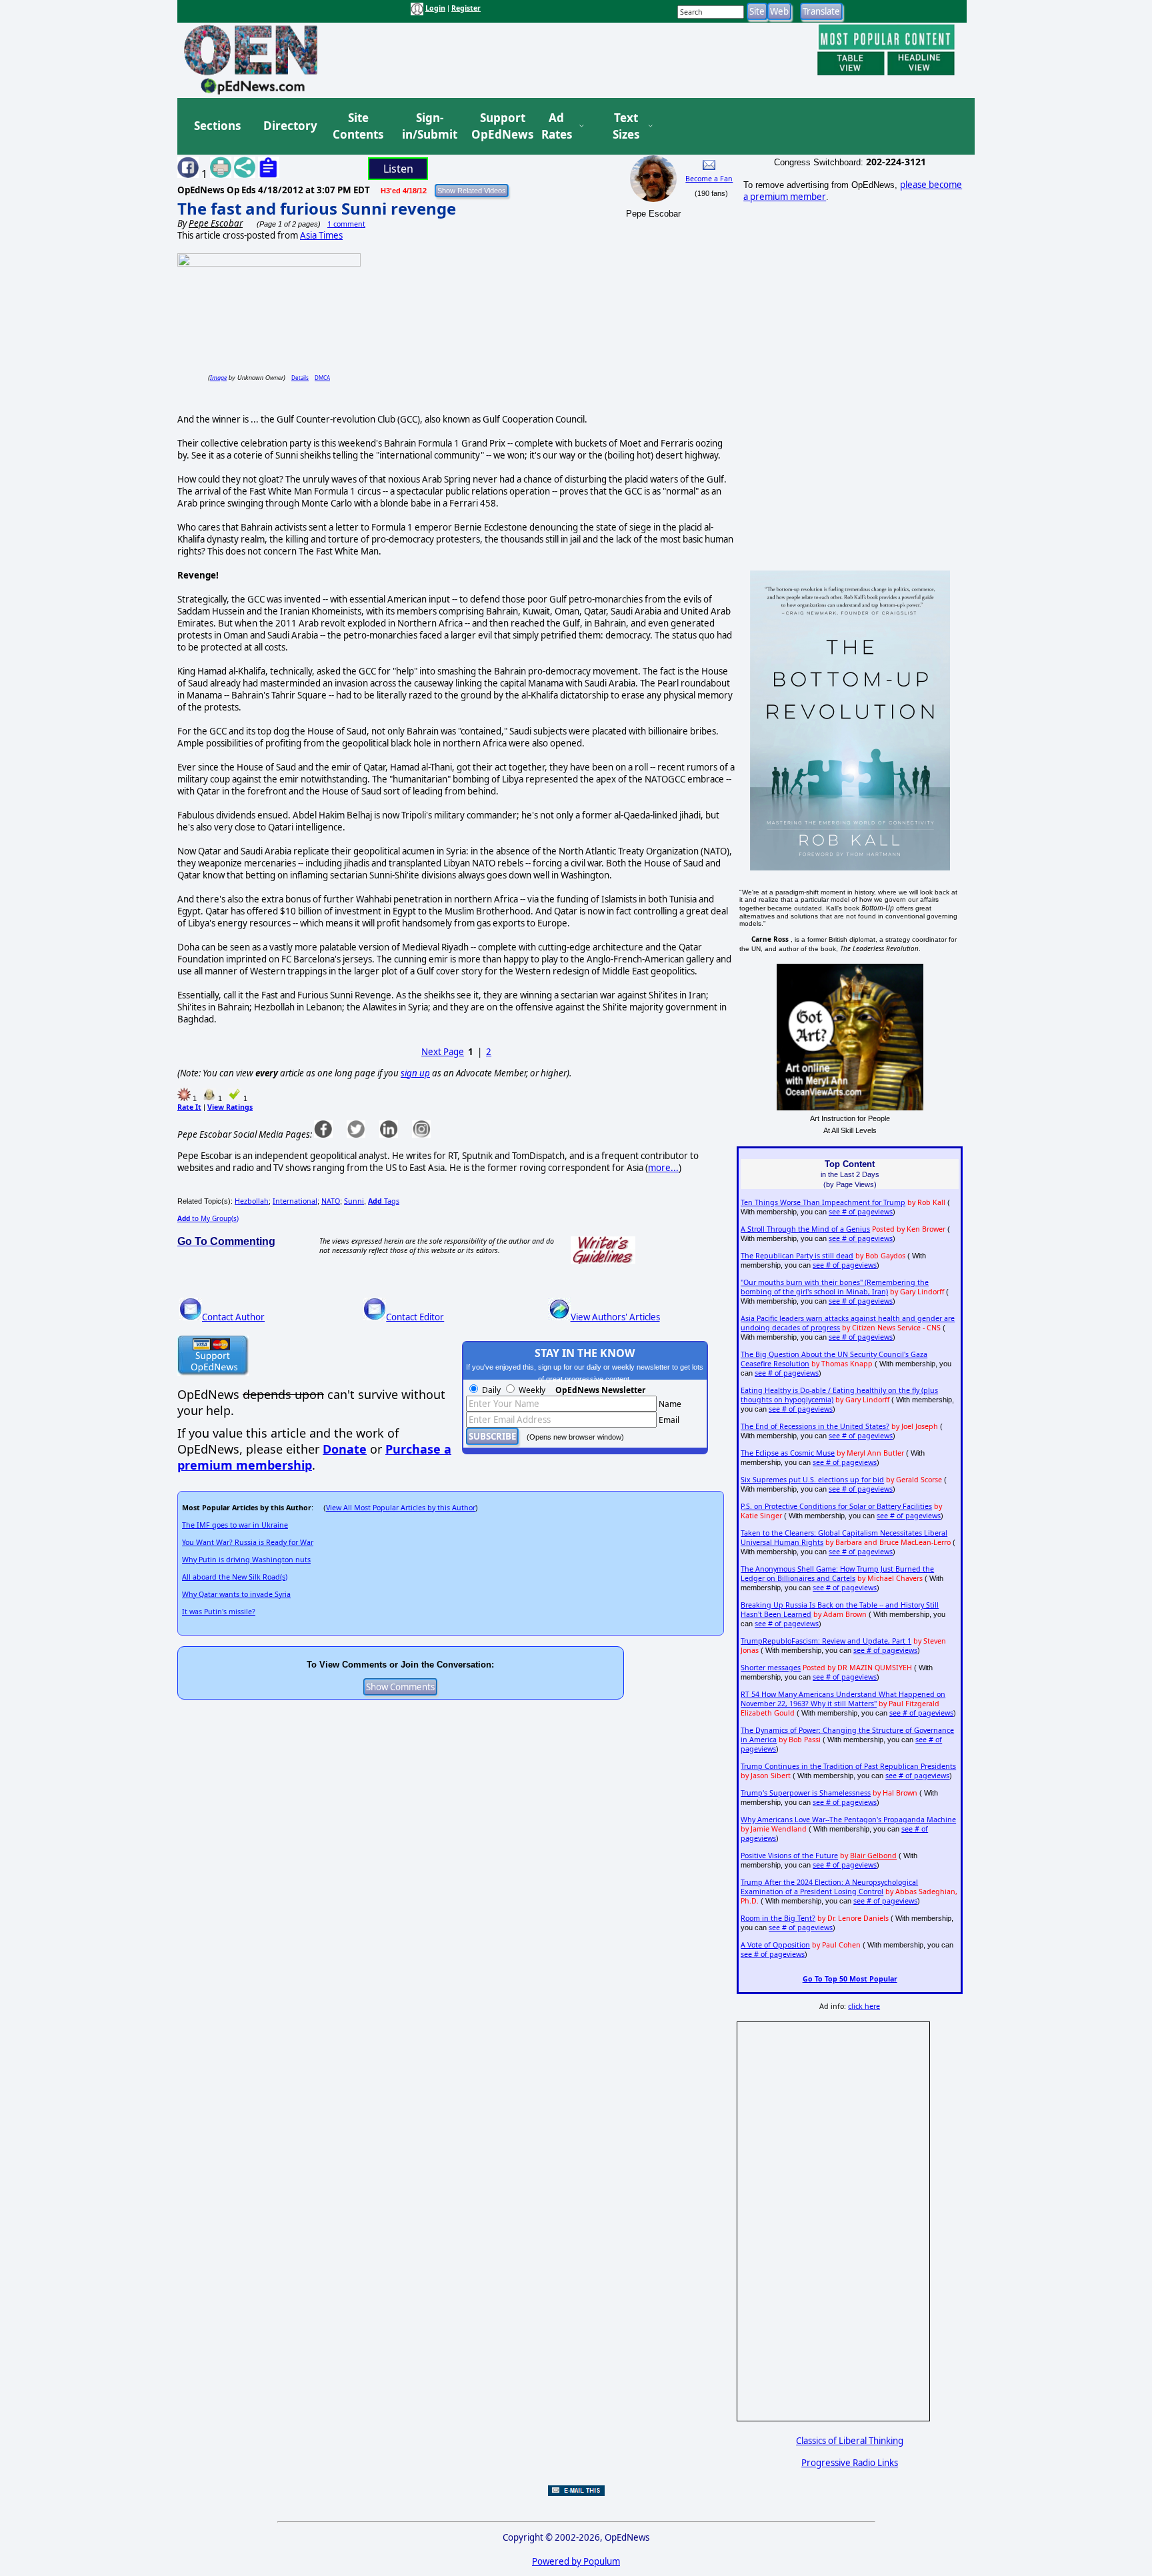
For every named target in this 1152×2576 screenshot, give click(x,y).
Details (300, 378)
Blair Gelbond (873, 1856)
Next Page (443, 1052)
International (295, 1201)
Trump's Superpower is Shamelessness (806, 1793)
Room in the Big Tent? (778, 1918)
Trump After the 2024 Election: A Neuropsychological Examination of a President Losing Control (829, 1887)
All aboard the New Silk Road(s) (235, 1577)
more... (663, 1168)
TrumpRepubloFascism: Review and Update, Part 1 (826, 1641)
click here (864, 2006)
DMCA (322, 378)
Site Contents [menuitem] (358, 126)
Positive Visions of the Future (789, 1856)
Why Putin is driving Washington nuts (246, 1560)
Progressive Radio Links (850, 2463)
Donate (345, 1449)
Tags (384, 1201)
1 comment (346, 224)
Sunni (354, 1201)
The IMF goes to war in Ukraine (235, 1525)
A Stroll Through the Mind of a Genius (805, 1229)
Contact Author (233, 1317)
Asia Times (321, 235)
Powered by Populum (576, 2561)
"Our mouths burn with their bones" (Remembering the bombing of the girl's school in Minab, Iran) (835, 1287)
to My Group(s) (208, 1218)
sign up (415, 1073)
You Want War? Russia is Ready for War (248, 1542)
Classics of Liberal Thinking (850, 2441)
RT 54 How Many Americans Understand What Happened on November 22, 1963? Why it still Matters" (843, 1699)
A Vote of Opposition (775, 1945)
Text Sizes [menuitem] (626, 126)
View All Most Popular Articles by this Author (401, 1508)
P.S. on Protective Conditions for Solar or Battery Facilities (836, 1506)
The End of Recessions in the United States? (815, 1426)
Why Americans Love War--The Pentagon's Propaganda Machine (848, 1820)
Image (218, 378)
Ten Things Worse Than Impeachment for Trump (823, 1202)
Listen (398, 169)
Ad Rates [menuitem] (557, 126)
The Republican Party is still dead (797, 1256)
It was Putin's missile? (219, 1612)
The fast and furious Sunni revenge (317, 208)
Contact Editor (415, 1317)
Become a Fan (709, 179)
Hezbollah (252, 1201)
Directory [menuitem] (289, 126)
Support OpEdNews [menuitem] (497, 126)
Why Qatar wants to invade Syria (236, 1594)
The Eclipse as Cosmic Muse (788, 1453)
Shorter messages (771, 1668)
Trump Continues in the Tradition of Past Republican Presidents (848, 1766)
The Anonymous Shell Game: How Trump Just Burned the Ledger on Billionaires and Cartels (837, 1574)
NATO (331, 1201)
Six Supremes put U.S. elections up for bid (812, 1480)
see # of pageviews (861, 1212)
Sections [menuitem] (217, 126)
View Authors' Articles (615, 1317)
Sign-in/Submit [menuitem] (428, 126)
